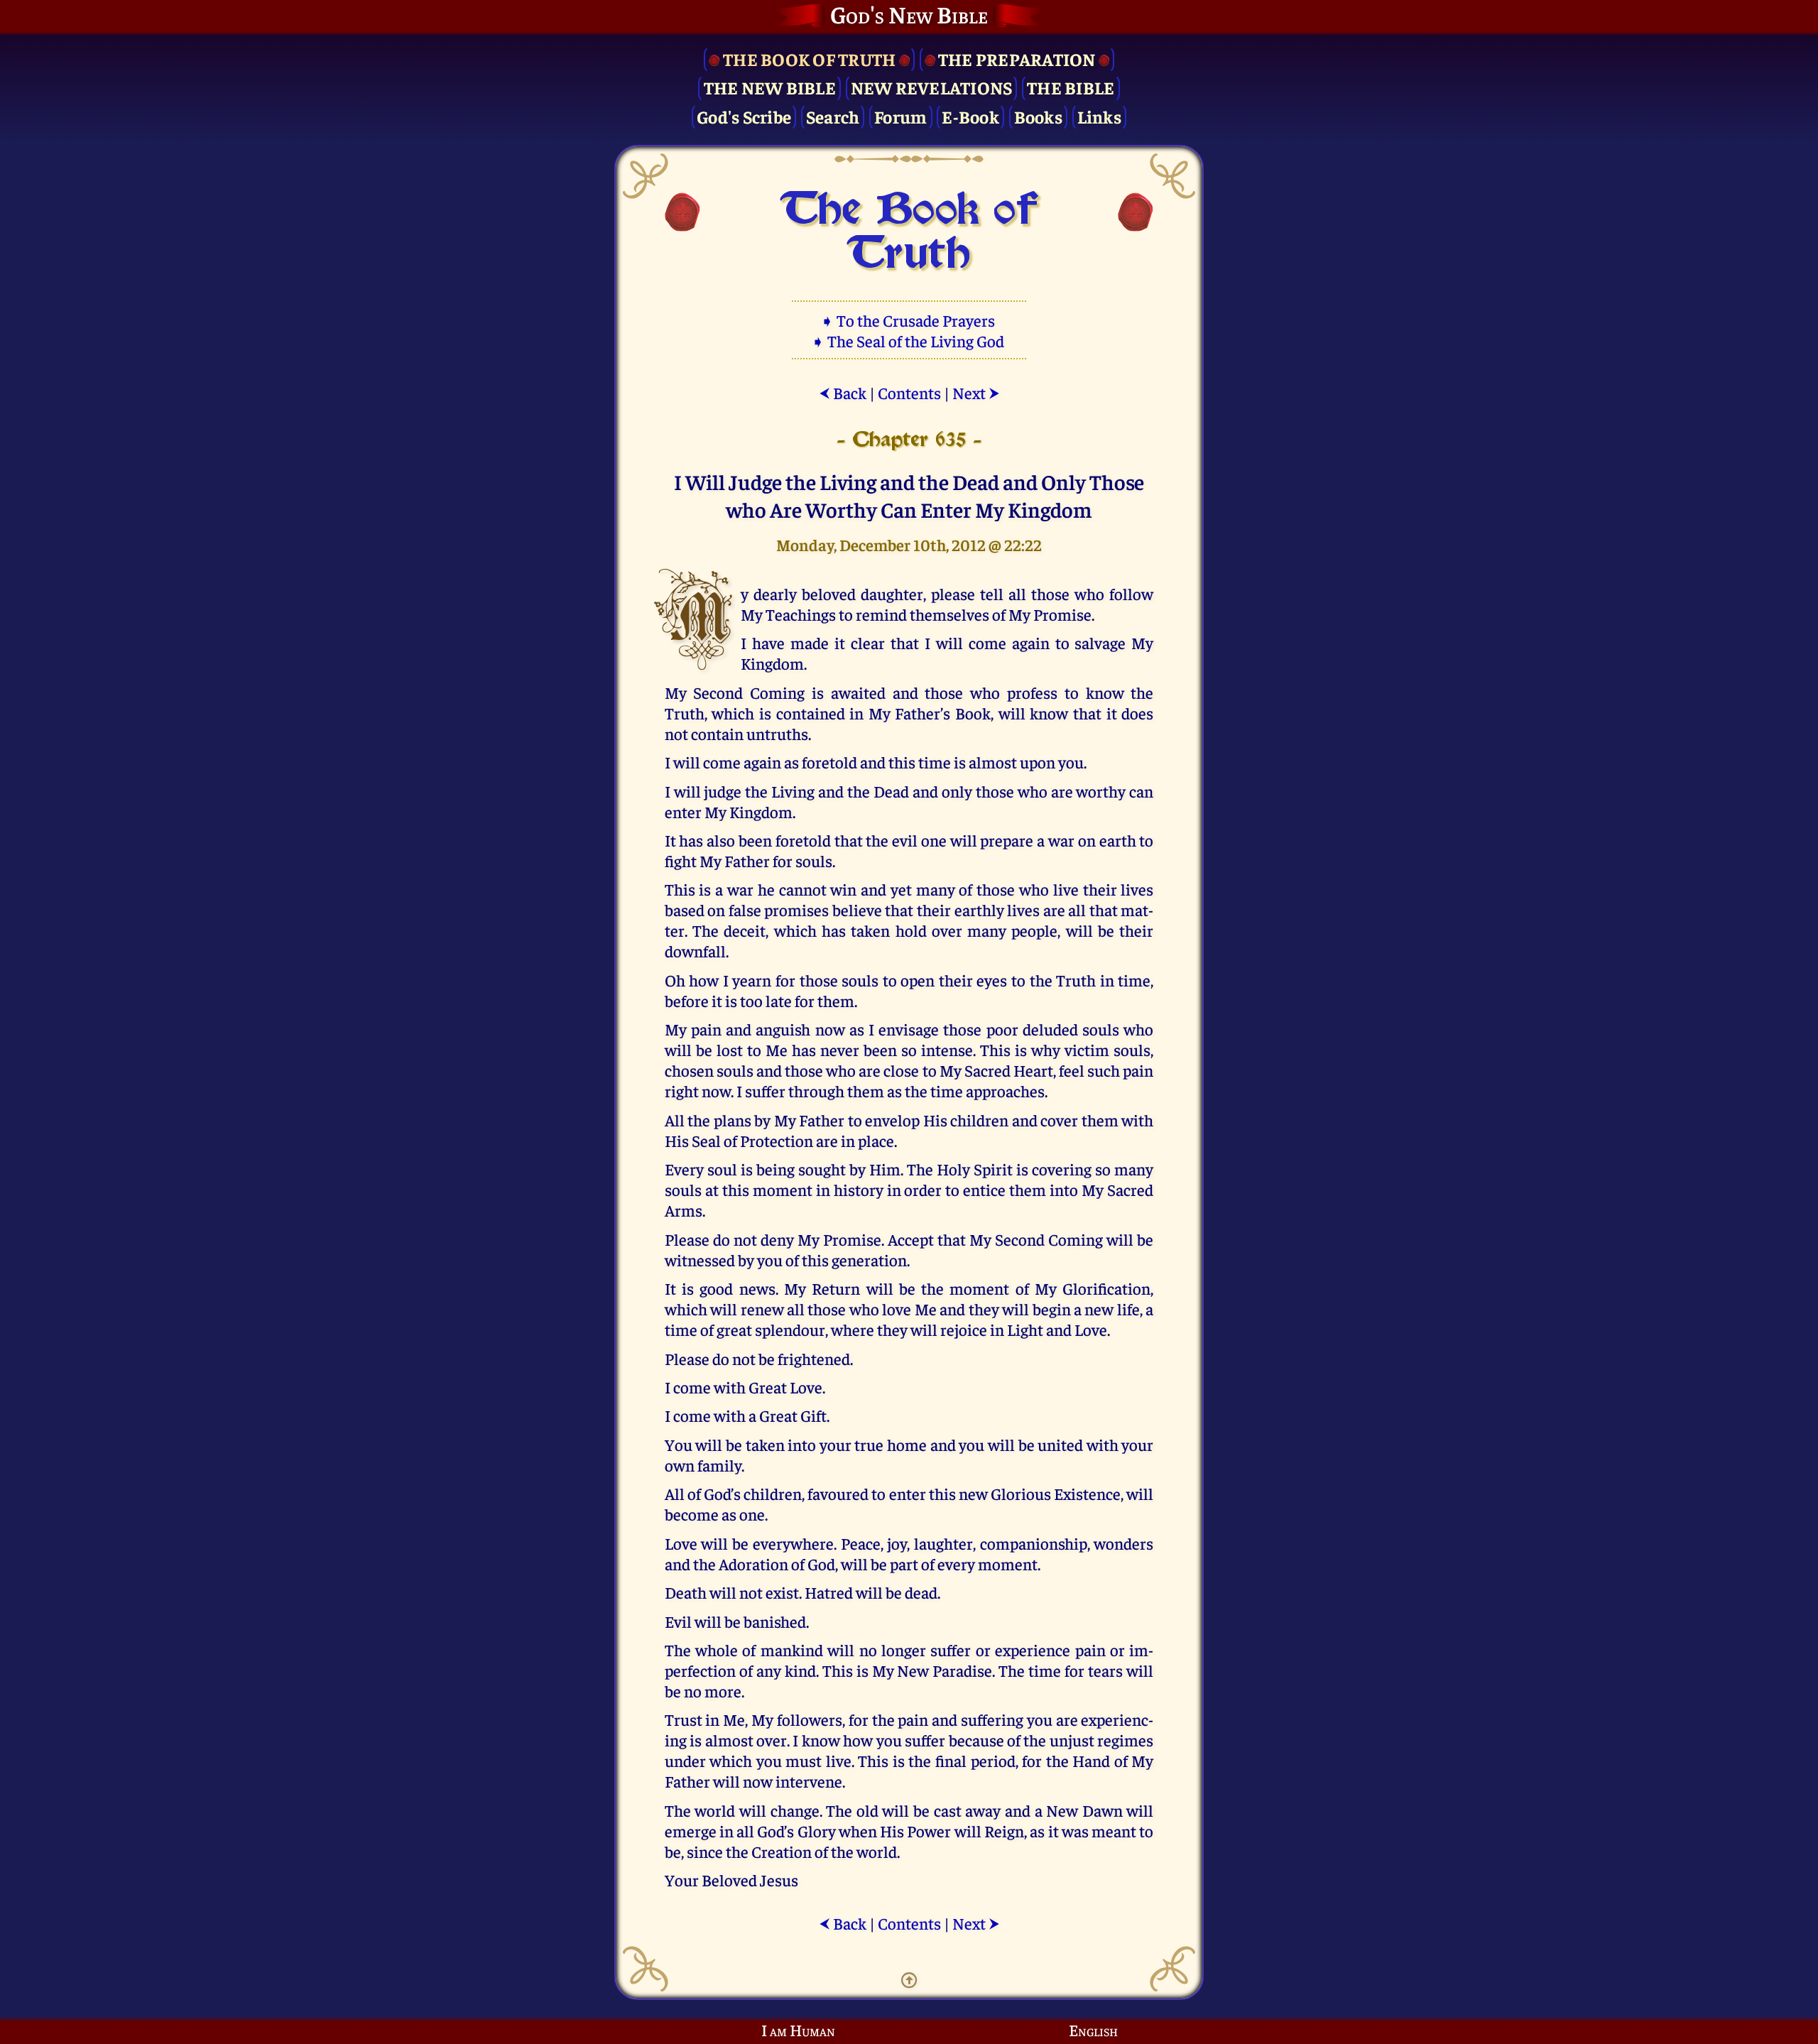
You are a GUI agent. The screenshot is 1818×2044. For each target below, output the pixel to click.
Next (976, 392)
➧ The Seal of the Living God (909, 341)
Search (833, 116)
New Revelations (932, 87)
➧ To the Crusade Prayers (909, 320)
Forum (900, 116)
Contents (909, 392)
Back (843, 392)
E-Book (970, 116)
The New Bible (770, 87)
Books (1038, 116)
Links (1099, 116)
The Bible (1071, 87)
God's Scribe (744, 116)
